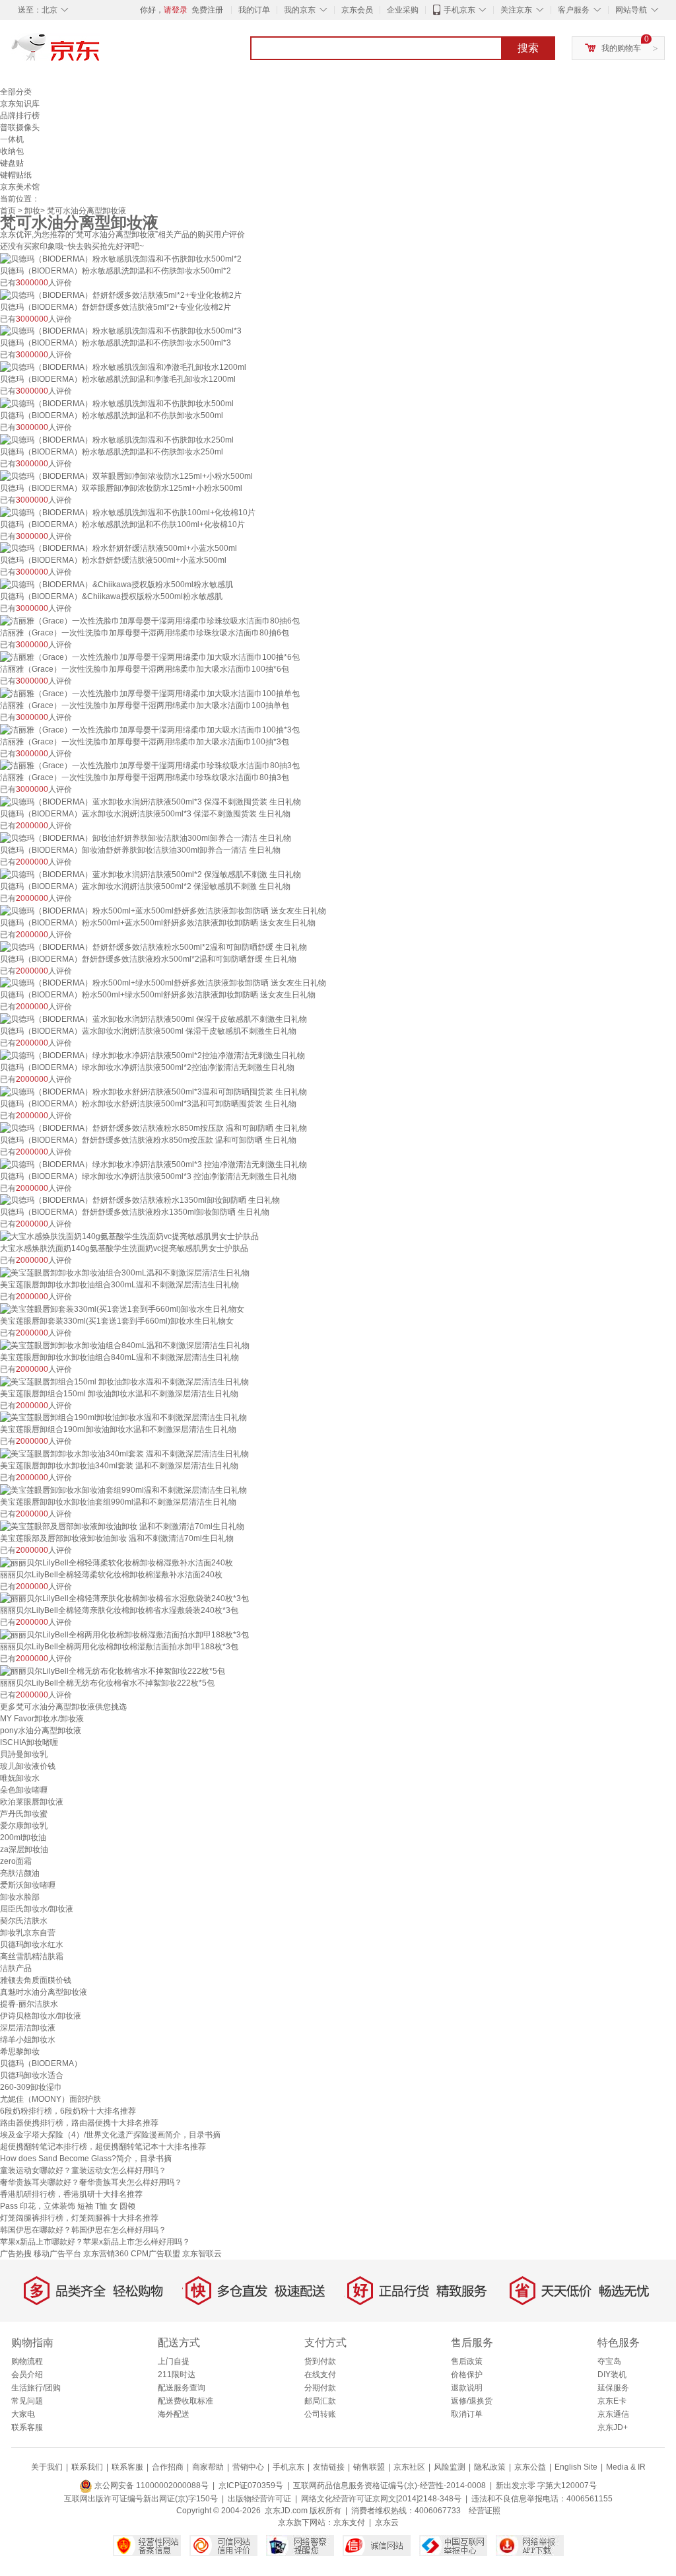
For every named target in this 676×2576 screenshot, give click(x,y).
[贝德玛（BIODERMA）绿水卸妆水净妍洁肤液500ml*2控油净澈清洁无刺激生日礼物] (152, 1055)
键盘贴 (12, 163)
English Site (576, 2467)
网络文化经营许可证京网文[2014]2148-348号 (381, 2499)
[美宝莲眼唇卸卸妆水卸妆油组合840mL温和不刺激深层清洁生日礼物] (125, 1345)
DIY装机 (612, 2375)
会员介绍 (27, 2375)
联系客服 (27, 2427)
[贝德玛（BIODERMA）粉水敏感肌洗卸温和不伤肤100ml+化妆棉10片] (128, 512)
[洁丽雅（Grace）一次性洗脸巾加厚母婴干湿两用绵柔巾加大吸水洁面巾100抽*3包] (150, 729)
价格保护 (467, 2375)
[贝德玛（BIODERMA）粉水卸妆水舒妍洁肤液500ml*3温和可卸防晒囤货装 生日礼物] (153, 1091)
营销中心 (248, 2467)
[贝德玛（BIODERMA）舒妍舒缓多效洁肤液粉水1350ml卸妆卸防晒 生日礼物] (140, 1200)
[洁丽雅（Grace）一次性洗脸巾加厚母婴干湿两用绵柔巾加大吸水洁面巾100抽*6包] (150, 657)
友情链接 (329, 2467)
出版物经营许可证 (259, 2499)
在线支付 (320, 2375)
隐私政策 (490, 2467)
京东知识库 (20, 104)
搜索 (528, 48)
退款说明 (467, 2388)
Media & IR (626, 2467)
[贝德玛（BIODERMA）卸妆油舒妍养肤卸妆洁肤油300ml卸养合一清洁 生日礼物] (146, 838)
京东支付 (349, 2522)
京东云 (387, 2522)
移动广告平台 (57, 2254)
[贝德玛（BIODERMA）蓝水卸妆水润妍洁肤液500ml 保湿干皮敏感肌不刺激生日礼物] (153, 1019)
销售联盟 (369, 2467)
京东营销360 (106, 2254)
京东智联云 (202, 2254)
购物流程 (27, 2361)
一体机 (12, 139)
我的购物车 (621, 48)
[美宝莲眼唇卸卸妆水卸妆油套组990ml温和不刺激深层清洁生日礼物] (123, 1489)
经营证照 (485, 2511)
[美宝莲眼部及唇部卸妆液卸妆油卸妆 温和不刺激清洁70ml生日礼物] (122, 1526)
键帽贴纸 (16, 175)
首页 (8, 211)
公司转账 (320, 2414)
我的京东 (300, 10)
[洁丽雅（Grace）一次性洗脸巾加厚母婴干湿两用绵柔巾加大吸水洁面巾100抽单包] (150, 693)
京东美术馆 (20, 187)
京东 (100, 53)
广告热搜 (16, 2254)
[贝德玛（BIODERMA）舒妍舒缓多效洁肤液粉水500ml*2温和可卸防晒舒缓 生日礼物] (153, 947)
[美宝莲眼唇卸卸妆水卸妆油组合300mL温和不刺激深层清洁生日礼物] (125, 1272)
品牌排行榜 (20, 116)
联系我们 (87, 2467)
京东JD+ (613, 2427)
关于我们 (47, 2467)
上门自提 (174, 2361)
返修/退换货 (472, 2401)
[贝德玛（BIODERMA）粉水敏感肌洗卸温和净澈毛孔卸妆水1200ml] (123, 367)
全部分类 (16, 92)
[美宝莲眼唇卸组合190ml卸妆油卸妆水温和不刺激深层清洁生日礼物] (123, 1417)
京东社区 (409, 2467)
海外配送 (174, 2414)
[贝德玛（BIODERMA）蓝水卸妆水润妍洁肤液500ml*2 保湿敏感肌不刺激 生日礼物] (151, 874)
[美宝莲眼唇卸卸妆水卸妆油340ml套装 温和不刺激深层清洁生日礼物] (124, 1453)
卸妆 (32, 211)
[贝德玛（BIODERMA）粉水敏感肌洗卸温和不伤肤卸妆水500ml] (117, 403)
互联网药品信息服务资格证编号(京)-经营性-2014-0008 (389, 2486)
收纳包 (12, 151)
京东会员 (357, 10)
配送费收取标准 (186, 2401)
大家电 (23, 2414)
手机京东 (459, 10)
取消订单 (467, 2414)
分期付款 (320, 2388)
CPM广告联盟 (155, 2254)
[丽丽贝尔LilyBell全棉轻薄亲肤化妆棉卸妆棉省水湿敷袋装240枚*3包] (124, 1598)
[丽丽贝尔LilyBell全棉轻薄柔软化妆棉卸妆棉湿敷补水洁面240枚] (117, 1562)
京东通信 (613, 2414)
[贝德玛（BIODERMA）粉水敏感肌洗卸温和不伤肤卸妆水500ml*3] (121, 331)
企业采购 (403, 10)
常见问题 (27, 2401)
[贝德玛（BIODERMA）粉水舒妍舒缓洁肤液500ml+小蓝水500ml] (118, 548)
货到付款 (320, 2361)
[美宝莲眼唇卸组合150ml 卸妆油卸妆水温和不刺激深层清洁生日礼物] (124, 1381)
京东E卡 (612, 2401)
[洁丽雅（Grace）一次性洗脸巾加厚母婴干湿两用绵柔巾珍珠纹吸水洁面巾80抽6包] (150, 620)
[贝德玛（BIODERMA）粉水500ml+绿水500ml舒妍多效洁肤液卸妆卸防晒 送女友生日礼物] (163, 983)
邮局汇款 (320, 2401)
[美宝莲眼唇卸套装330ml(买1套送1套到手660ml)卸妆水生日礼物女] (122, 1308)
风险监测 (450, 2467)
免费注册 (207, 10)
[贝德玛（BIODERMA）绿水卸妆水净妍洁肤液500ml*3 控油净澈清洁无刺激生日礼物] (153, 1164)
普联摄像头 (20, 127)
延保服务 (613, 2388)
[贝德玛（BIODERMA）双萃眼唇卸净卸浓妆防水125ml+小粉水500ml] (126, 476)
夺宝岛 (609, 2361)
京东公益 (530, 2467)
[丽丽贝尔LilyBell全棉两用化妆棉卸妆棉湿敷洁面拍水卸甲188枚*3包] (124, 1634)
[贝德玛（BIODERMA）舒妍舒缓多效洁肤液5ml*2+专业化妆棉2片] (121, 295)
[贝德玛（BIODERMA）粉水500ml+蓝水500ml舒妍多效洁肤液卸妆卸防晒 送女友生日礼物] (163, 910)
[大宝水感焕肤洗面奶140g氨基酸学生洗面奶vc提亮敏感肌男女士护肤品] (129, 1236)
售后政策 (467, 2361)
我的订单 (254, 10)
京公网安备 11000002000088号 (151, 2486)
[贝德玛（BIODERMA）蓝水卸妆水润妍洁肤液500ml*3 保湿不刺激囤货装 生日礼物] (151, 801)
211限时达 (177, 2375)
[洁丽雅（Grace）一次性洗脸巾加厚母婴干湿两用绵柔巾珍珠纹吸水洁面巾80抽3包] (150, 766)
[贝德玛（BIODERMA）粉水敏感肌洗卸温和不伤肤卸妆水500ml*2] (121, 258)
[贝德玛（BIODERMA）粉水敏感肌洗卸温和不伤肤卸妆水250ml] (117, 439)
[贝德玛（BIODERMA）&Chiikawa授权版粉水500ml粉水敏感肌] (117, 584)
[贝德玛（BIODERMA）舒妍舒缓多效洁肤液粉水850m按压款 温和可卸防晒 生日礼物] (153, 1127)
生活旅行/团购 (36, 2388)
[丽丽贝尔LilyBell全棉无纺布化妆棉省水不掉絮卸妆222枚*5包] (113, 1670)
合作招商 (168, 2467)
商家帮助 (208, 2467)
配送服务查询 (182, 2388)
